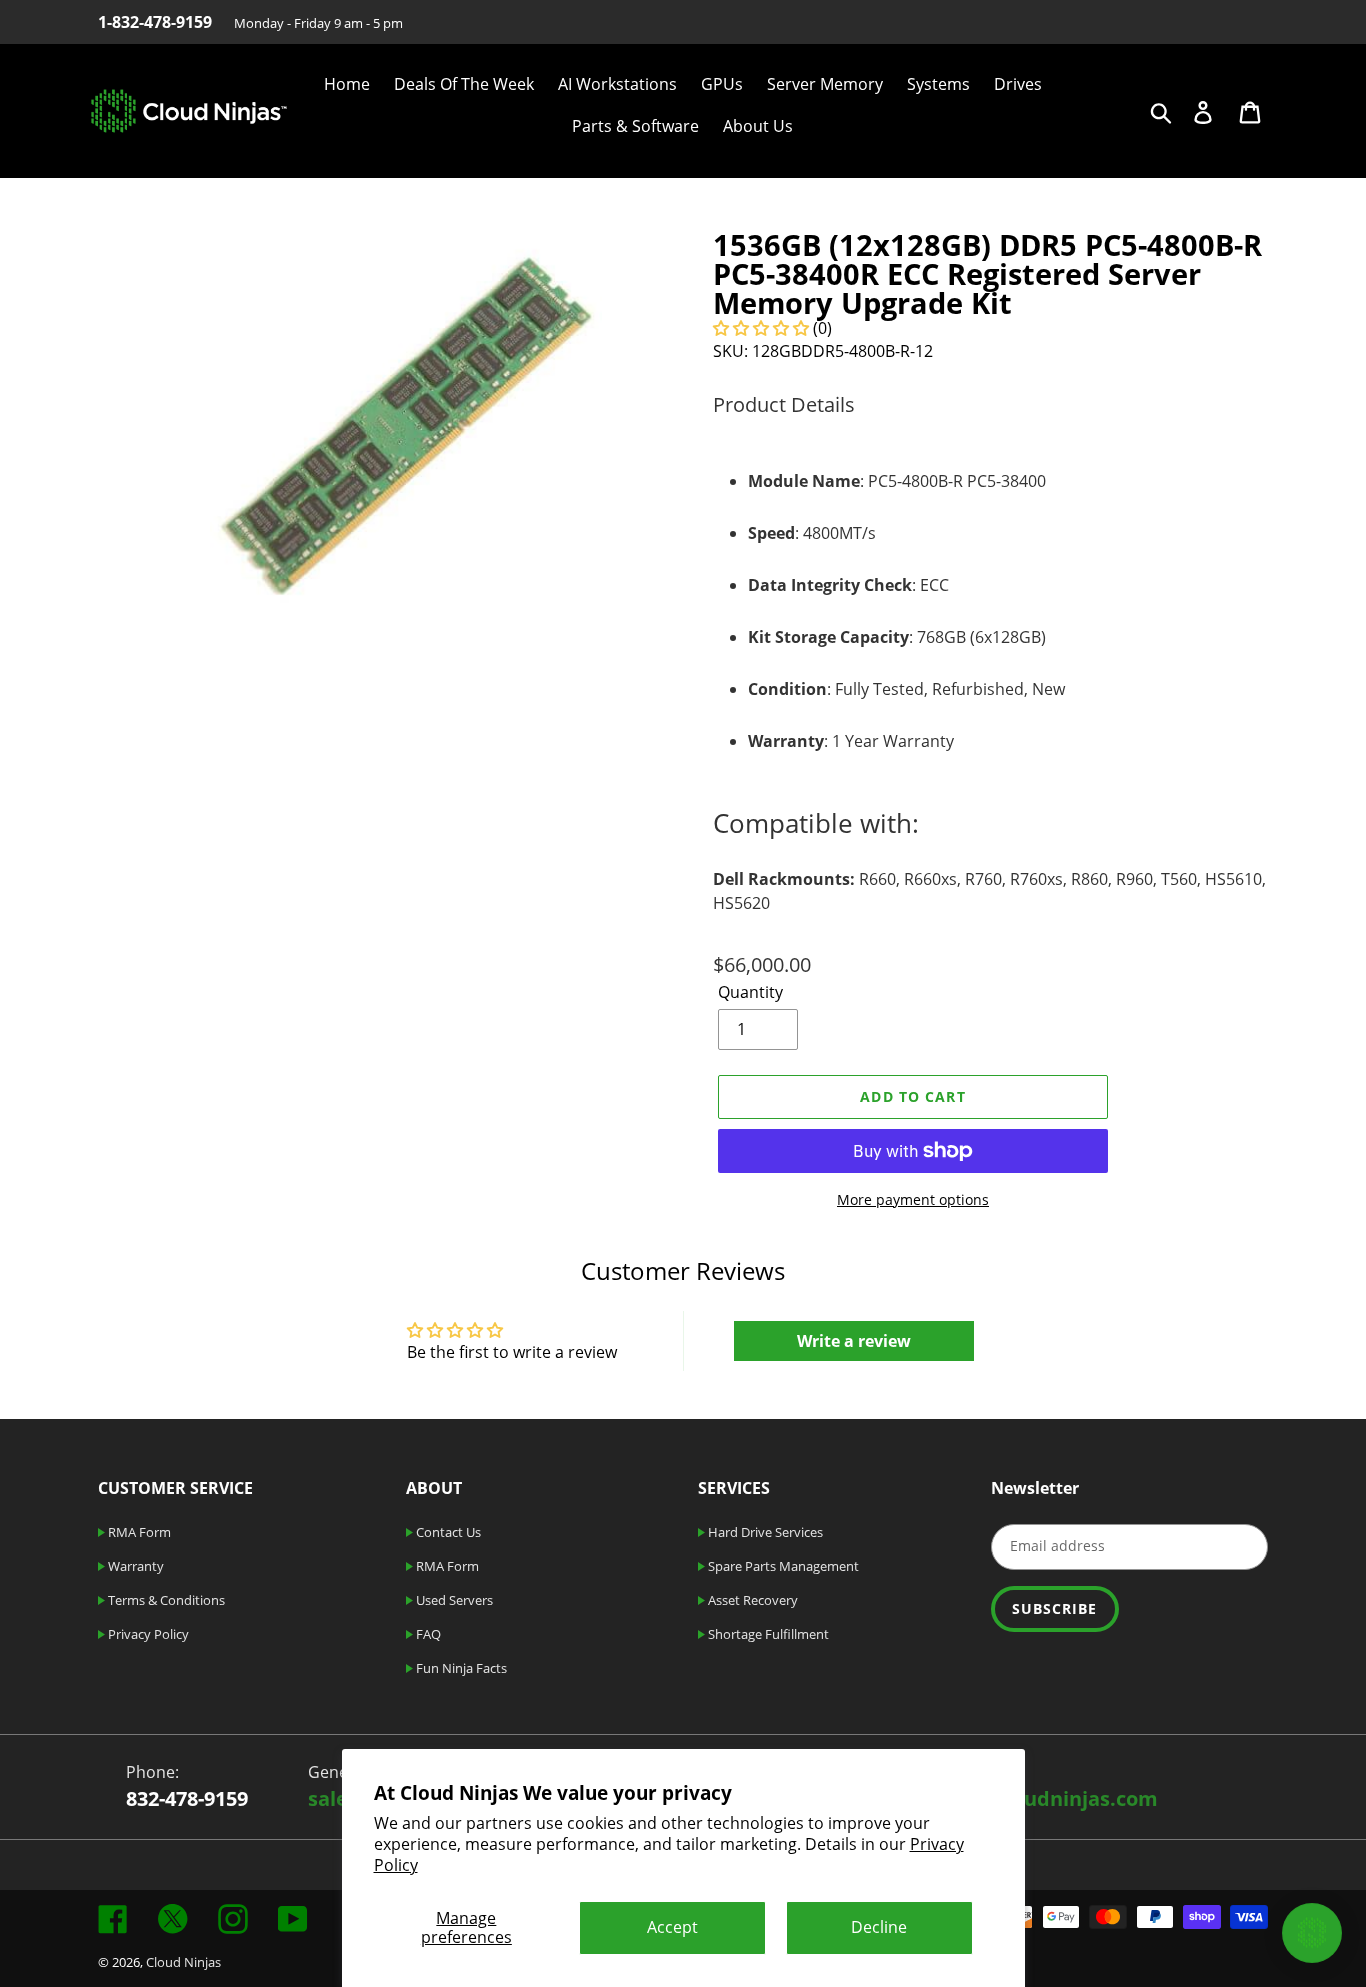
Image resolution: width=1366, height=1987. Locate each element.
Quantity (750, 992)
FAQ (427, 1634)
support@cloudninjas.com (1028, 1798)
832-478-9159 (187, 1798)
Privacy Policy (147, 1634)
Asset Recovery (751, 1600)
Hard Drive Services (764, 1532)
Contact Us (447, 1532)
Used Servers (453, 1600)
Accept (672, 1927)
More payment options (913, 1199)
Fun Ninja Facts (460, 1668)
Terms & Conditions (165, 1600)
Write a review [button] (854, 1341)
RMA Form (138, 1532)
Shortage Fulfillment (767, 1634)
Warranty (134, 1566)
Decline (879, 1927)
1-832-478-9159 (155, 22)
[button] (763, 328)
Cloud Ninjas (183, 1962)
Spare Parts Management (782, 1566)
